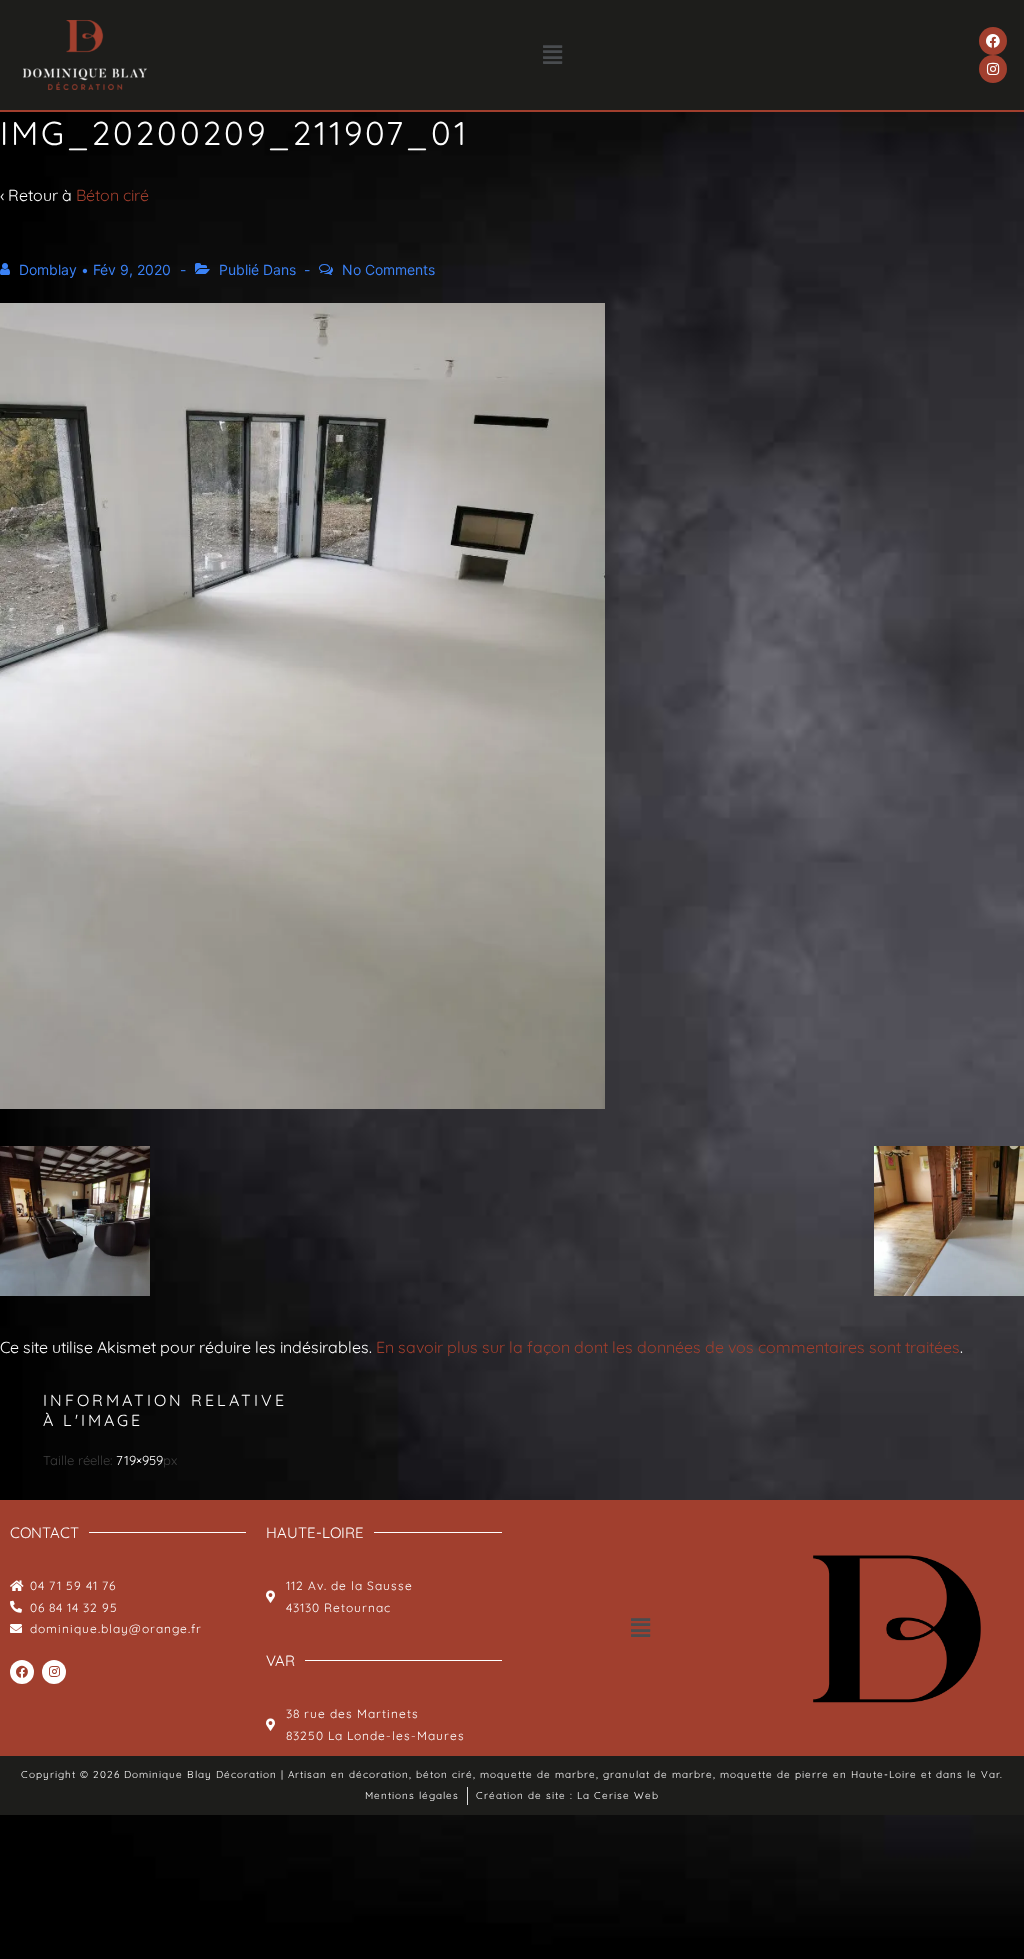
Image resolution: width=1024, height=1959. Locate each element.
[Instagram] (993, 69)
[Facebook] (993, 41)
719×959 (139, 1460)
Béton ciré (112, 195)
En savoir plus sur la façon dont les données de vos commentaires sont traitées (668, 1347)
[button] (553, 54)
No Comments (388, 269)
